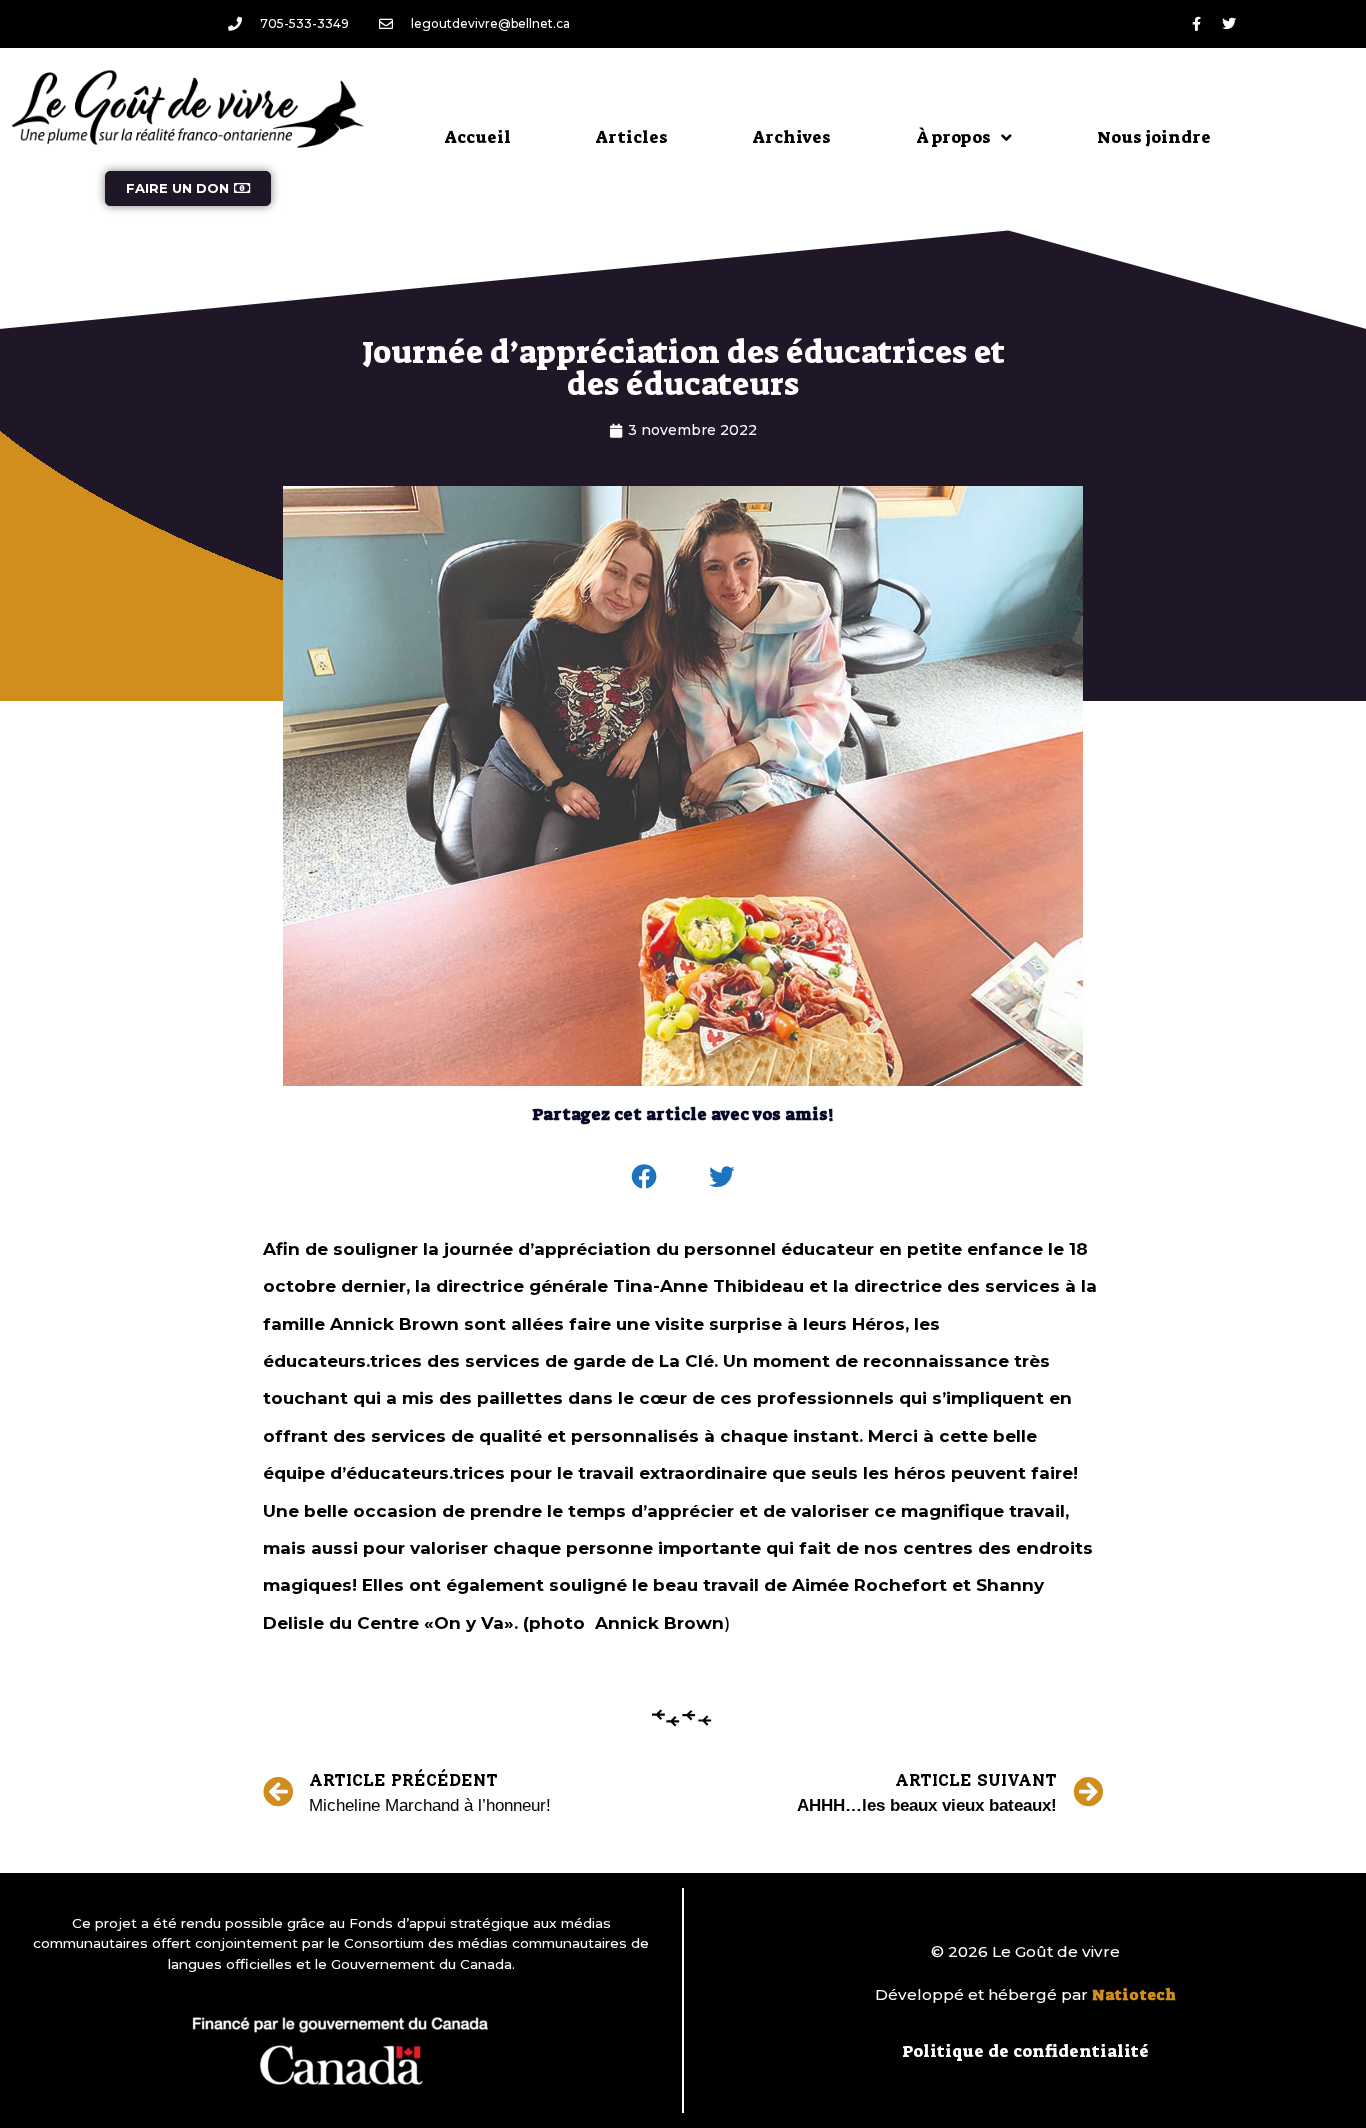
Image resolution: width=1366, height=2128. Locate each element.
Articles (632, 137)
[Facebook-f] (1196, 24)
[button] (645, 1177)
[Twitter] (1229, 24)
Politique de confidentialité (1025, 2051)
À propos (953, 137)
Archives (792, 137)
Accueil (478, 137)
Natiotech (1134, 1995)
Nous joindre (1154, 137)
